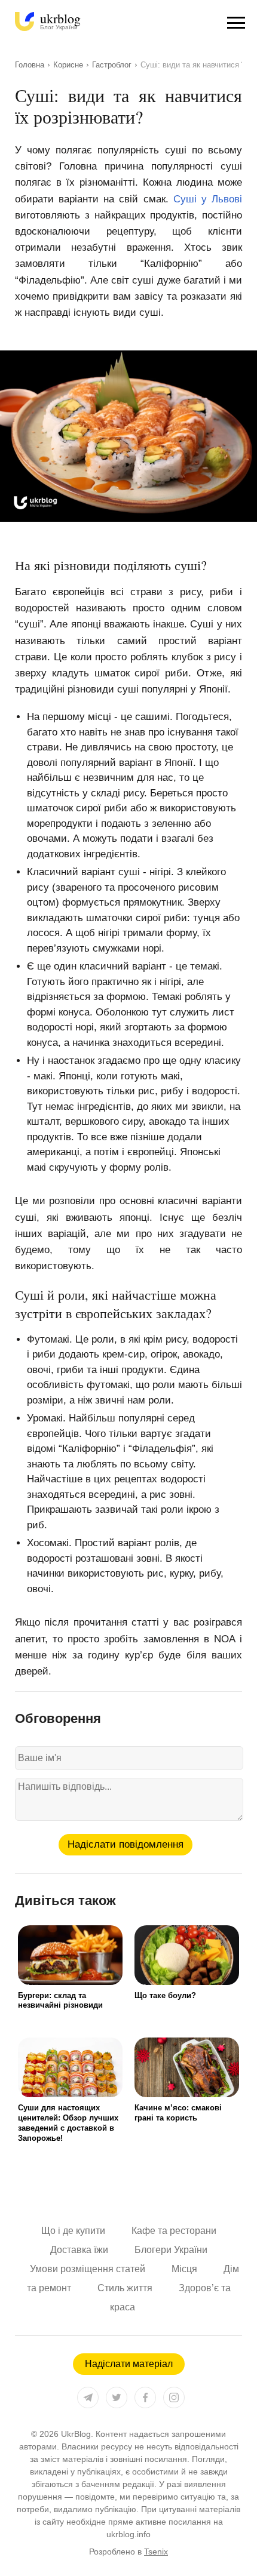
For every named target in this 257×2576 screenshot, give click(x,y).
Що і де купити (73, 2231)
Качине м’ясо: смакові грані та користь (178, 2113)
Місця (184, 2269)
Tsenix (156, 2552)
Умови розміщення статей (88, 2269)
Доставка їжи (79, 2250)
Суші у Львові (208, 199)
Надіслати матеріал (129, 2364)
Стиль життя (125, 2288)
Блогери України (171, 2250)
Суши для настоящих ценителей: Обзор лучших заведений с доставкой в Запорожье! (68, 2123)
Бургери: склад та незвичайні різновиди (60, 2001)
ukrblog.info (128, 2534)
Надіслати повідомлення (126, 1844)
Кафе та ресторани (174, 2231)
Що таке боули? (165, 1995)
